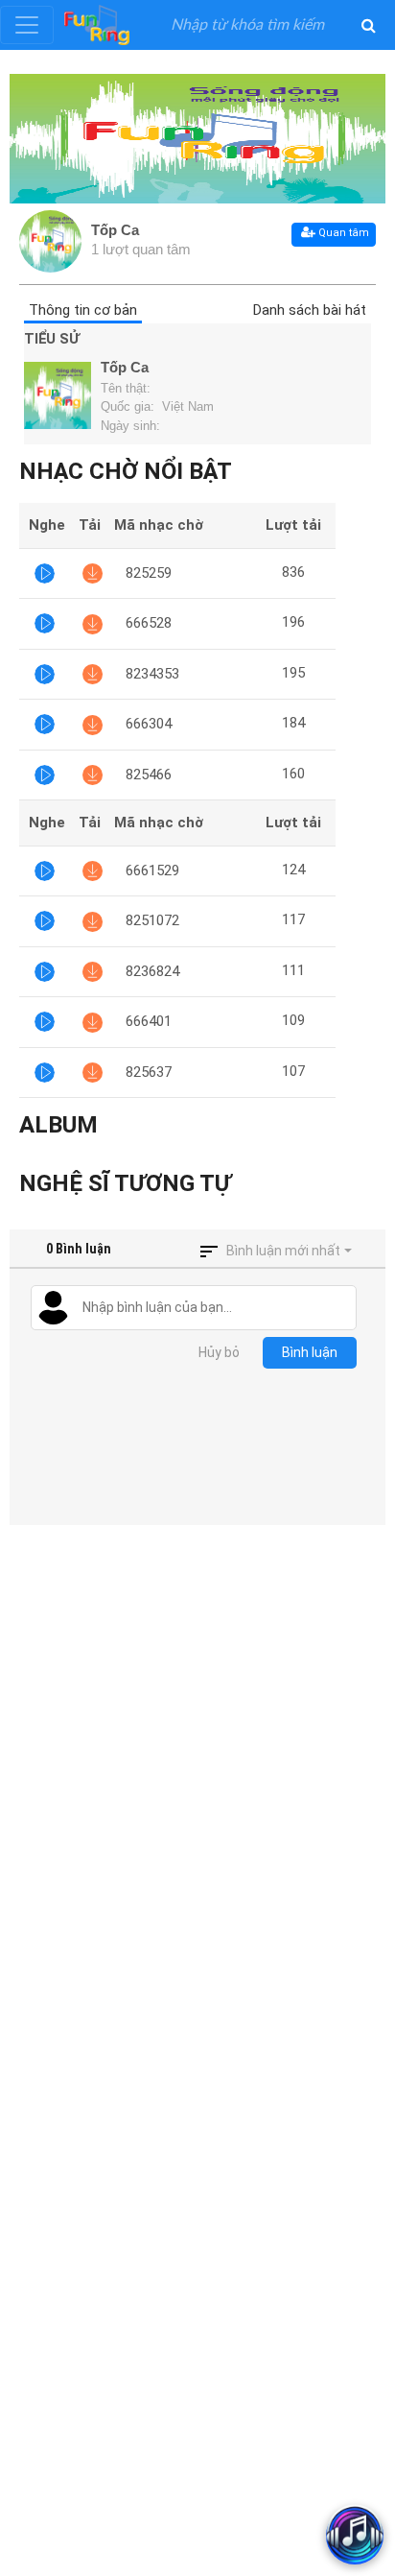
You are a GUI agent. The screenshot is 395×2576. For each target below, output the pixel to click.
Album (58, 1125)
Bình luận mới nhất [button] (283, 1251)
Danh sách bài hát (310, 310)
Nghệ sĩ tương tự (125, 1183)
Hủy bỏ (219, 1352)
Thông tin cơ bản (83, 310)
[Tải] (93, 573)
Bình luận (310, 1352)
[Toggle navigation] (27, 25)
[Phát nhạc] (45, 573)
